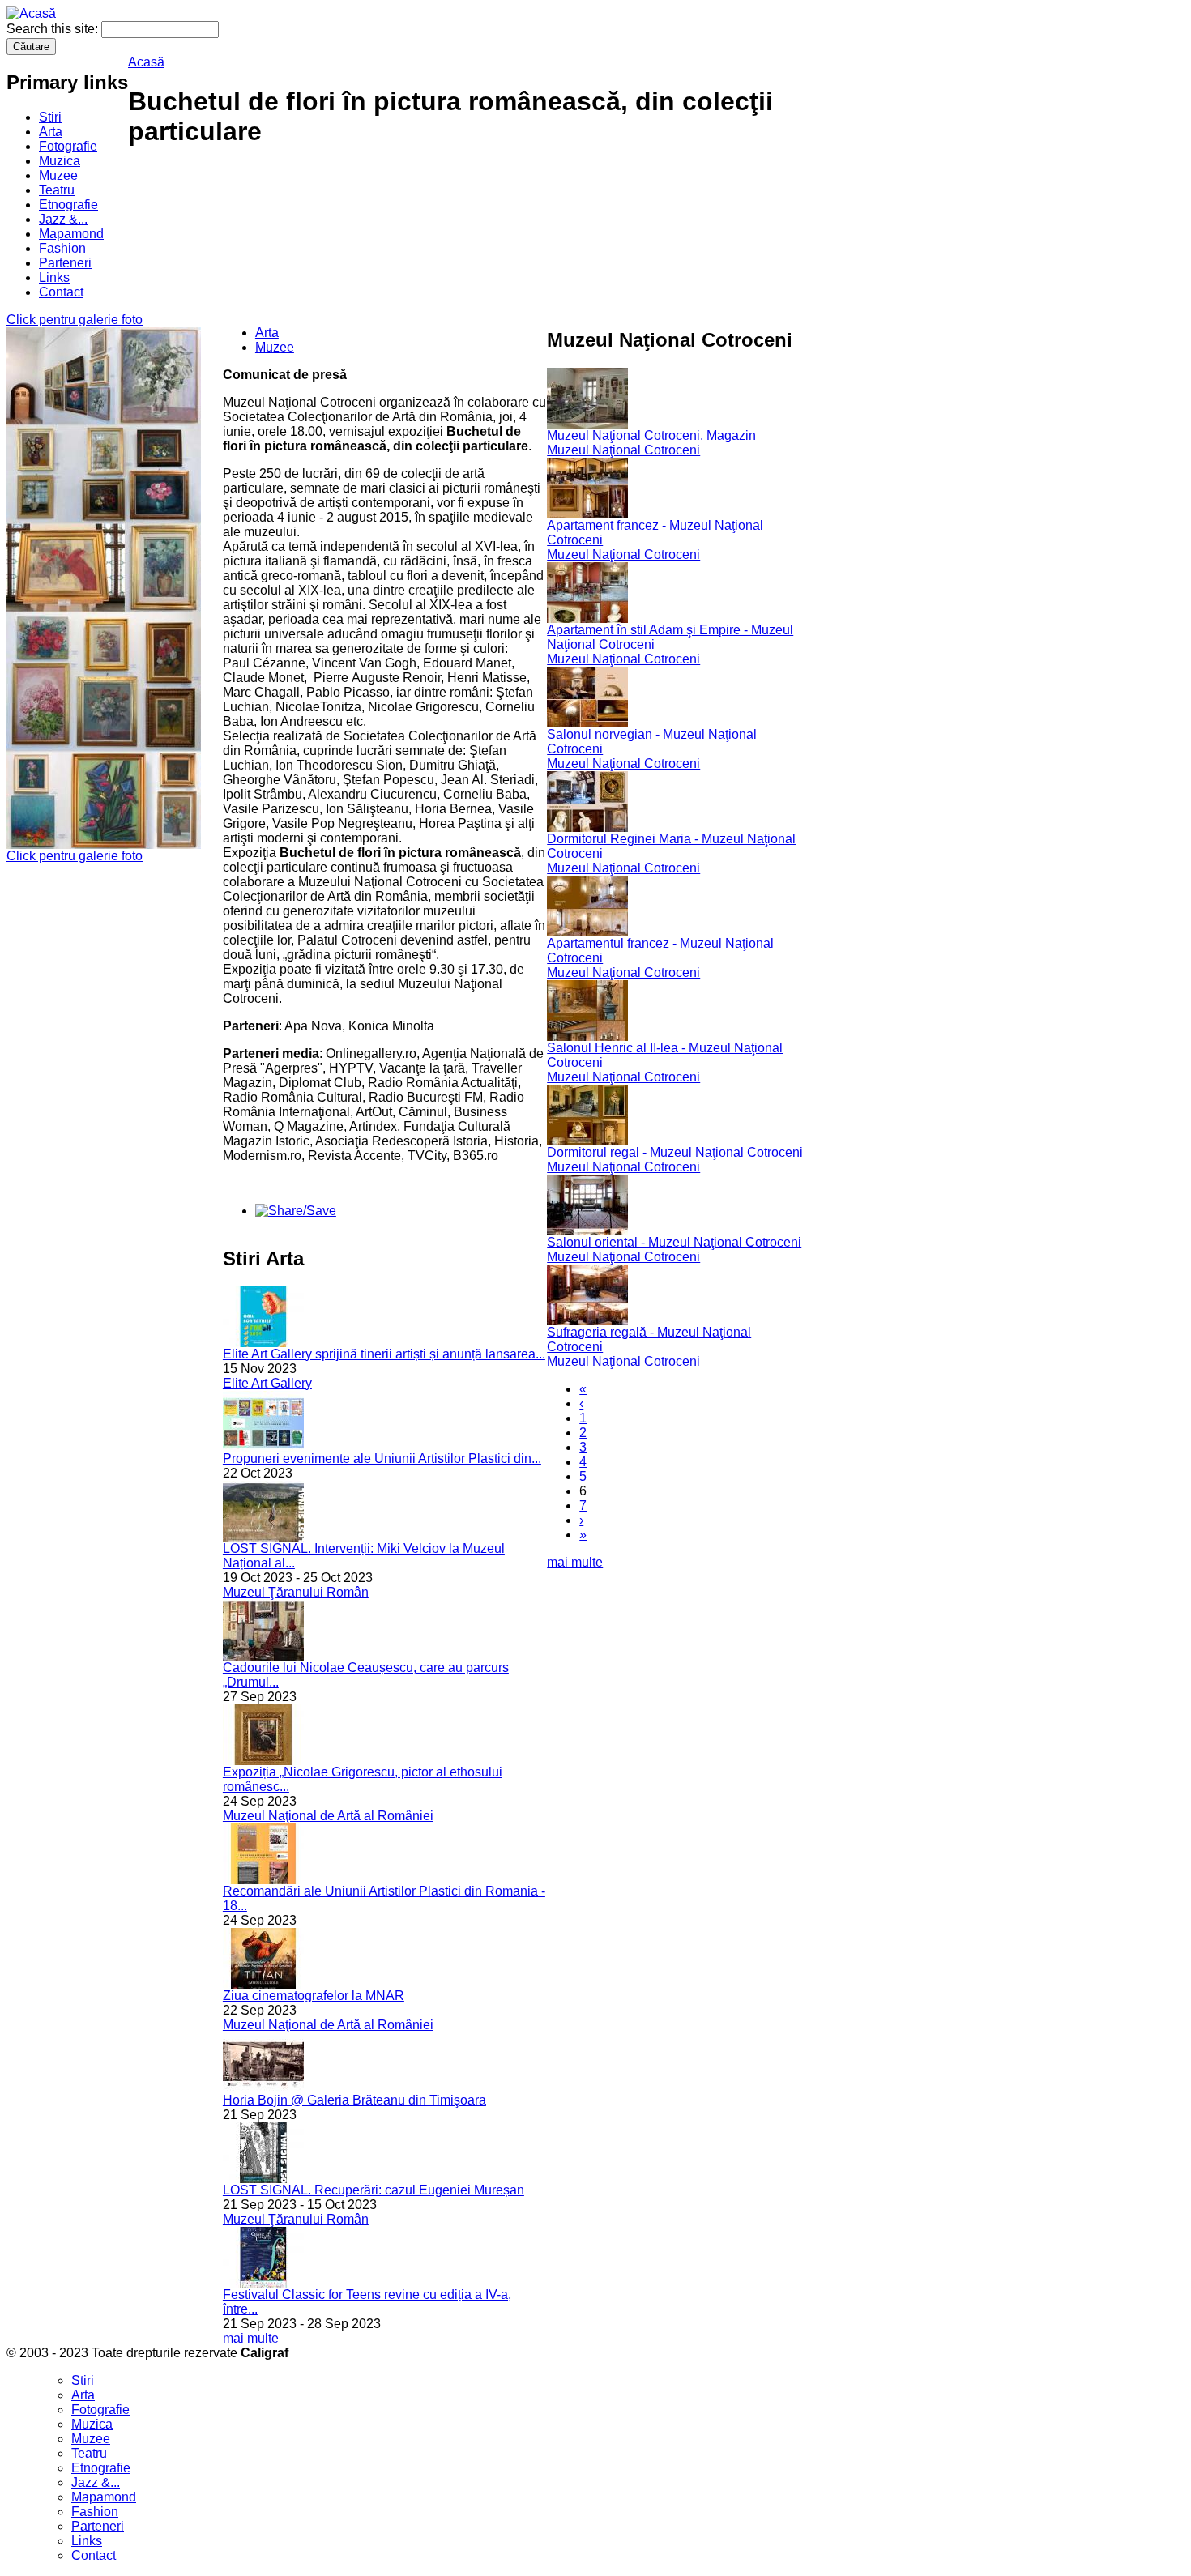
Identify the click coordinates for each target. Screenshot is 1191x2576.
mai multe (251, 2338)
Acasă (146, 62)
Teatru (57, 190)
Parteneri (65, 263)
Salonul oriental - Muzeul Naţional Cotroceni (674, 1242)
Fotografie (68, 146)
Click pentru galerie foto (75, 320)
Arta (51, 132)
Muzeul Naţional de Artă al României (328, 1816)
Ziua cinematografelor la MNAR (314, 1996)
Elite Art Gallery (267, 1383)
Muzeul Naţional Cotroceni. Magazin (651, 435)
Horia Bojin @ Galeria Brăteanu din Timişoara (354, 2100)
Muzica (60, 161)
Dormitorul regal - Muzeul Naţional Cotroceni (675, 1152)
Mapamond (71, 234)
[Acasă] (31, 13)
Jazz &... (63, 219)
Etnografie (68, 205)
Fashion (62, 248)
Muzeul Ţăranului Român (296, 1592)
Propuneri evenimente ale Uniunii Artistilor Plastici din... (382, 1459)
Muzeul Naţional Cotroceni (623, 450)
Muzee (58, 175)
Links (54, 277)
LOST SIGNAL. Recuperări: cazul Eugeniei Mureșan (374, 2190)
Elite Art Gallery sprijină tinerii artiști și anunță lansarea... (384, 1354)
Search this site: (54, 29)
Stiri (50, 117)
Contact (61, 292)
